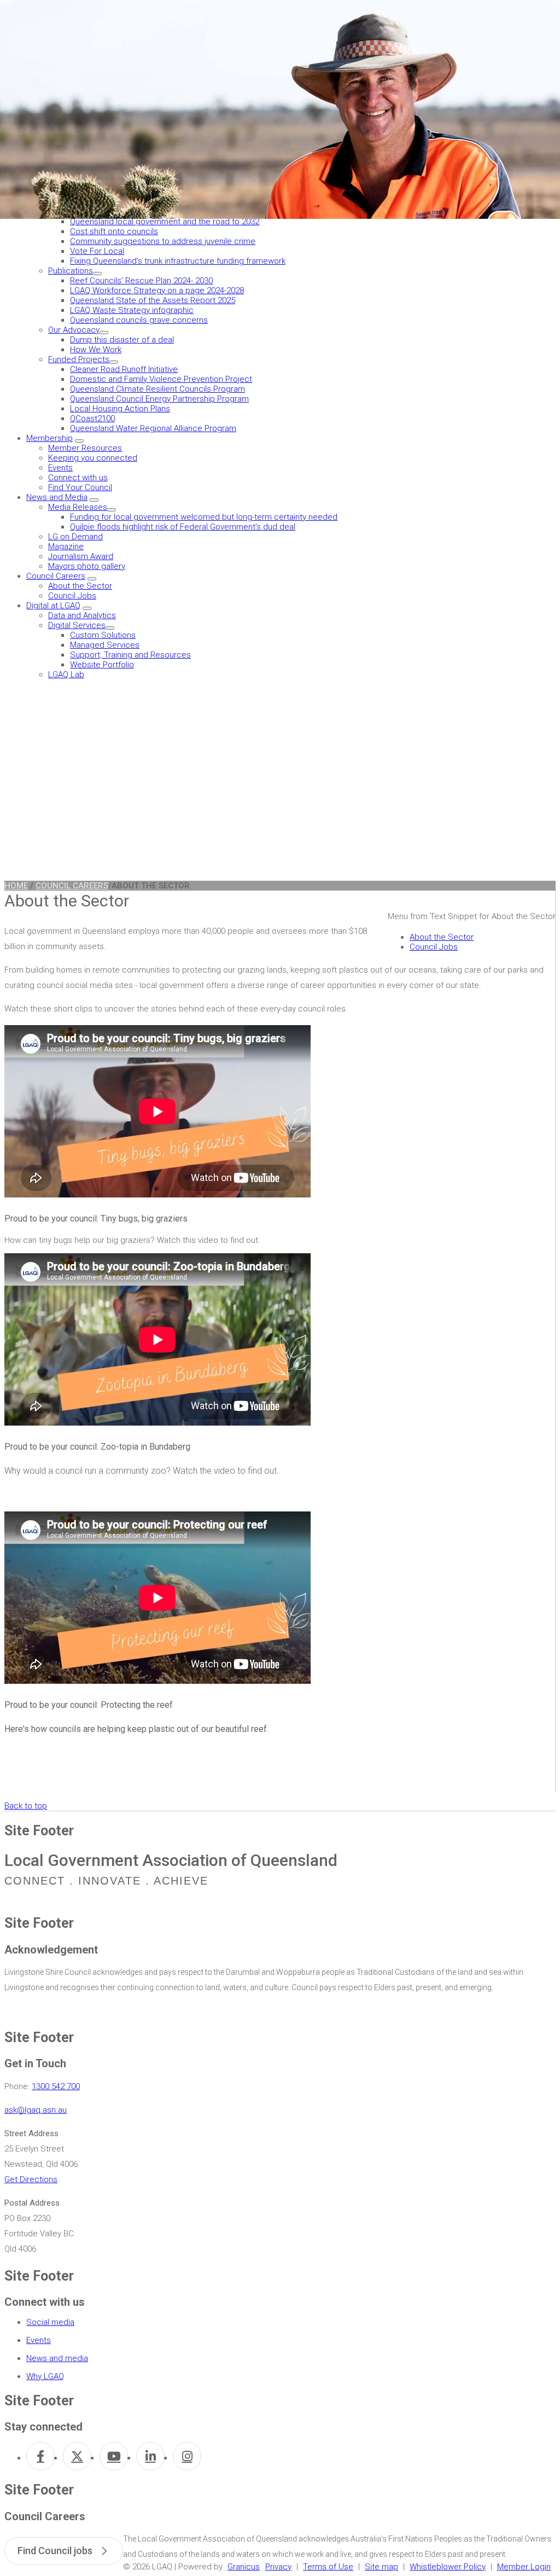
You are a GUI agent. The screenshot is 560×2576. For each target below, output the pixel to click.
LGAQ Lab (66, 674)
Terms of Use (328, 2567)
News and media (57, 2358)
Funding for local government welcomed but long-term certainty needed (204, 517)
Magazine (66, 546)
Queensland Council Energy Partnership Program (159, 399)
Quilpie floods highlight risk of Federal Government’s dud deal (183, 527)
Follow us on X (77, 2456)
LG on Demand (75, 537)
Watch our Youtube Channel (114, 2456)
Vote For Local (97, 251)
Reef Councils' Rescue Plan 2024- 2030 (141, 281)
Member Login (524, 2567)
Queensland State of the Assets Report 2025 (153, 300)
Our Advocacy (74, 330)
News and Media (57, 497)
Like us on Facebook (40, 2456)
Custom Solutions (103, 635)
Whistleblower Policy (448, 2567)
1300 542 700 (56, 2086)
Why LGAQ (45, 2376)
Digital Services (77, 625)
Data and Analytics (82, 615)
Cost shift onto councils (114, 231)
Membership (49, 438)
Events (60, 468)
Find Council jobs (55, 2551)
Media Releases (78, 507)
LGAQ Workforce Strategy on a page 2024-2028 (157, 290)
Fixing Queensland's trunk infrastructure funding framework (178, 261)
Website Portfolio (102, 665)
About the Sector (80, 586)
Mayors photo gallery (87, 566)
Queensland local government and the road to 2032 (165, 222)
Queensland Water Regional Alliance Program (153, 428)
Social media (50, 2322)
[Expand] (97, 274)
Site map (381, 2567)
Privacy (278, 2567)
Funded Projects (79, 359)
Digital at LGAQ (53, 606)
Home (16, 886)
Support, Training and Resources (130, 655)
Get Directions (31, 2179)
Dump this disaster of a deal (122, 340)
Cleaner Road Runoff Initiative (124, 369)
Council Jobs (72, 596)
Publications (71, 271)
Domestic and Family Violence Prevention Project (161, 379)
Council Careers (56, 576)
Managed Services (105, 645)
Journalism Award (81, 556)
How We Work (96, 350)
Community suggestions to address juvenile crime (163, 241)
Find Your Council (80, 487)
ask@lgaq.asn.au (36, 2110)
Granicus (244, 2567)
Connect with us (78, 478)
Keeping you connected (93, 458)
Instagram (187, 2456)
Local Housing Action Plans (120, 409)
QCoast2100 (92, 418)
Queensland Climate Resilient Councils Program (157, 389)
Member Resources (85, 448)
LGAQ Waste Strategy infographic (132, 310)
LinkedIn (150, 2456)
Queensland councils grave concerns (139, 320)
